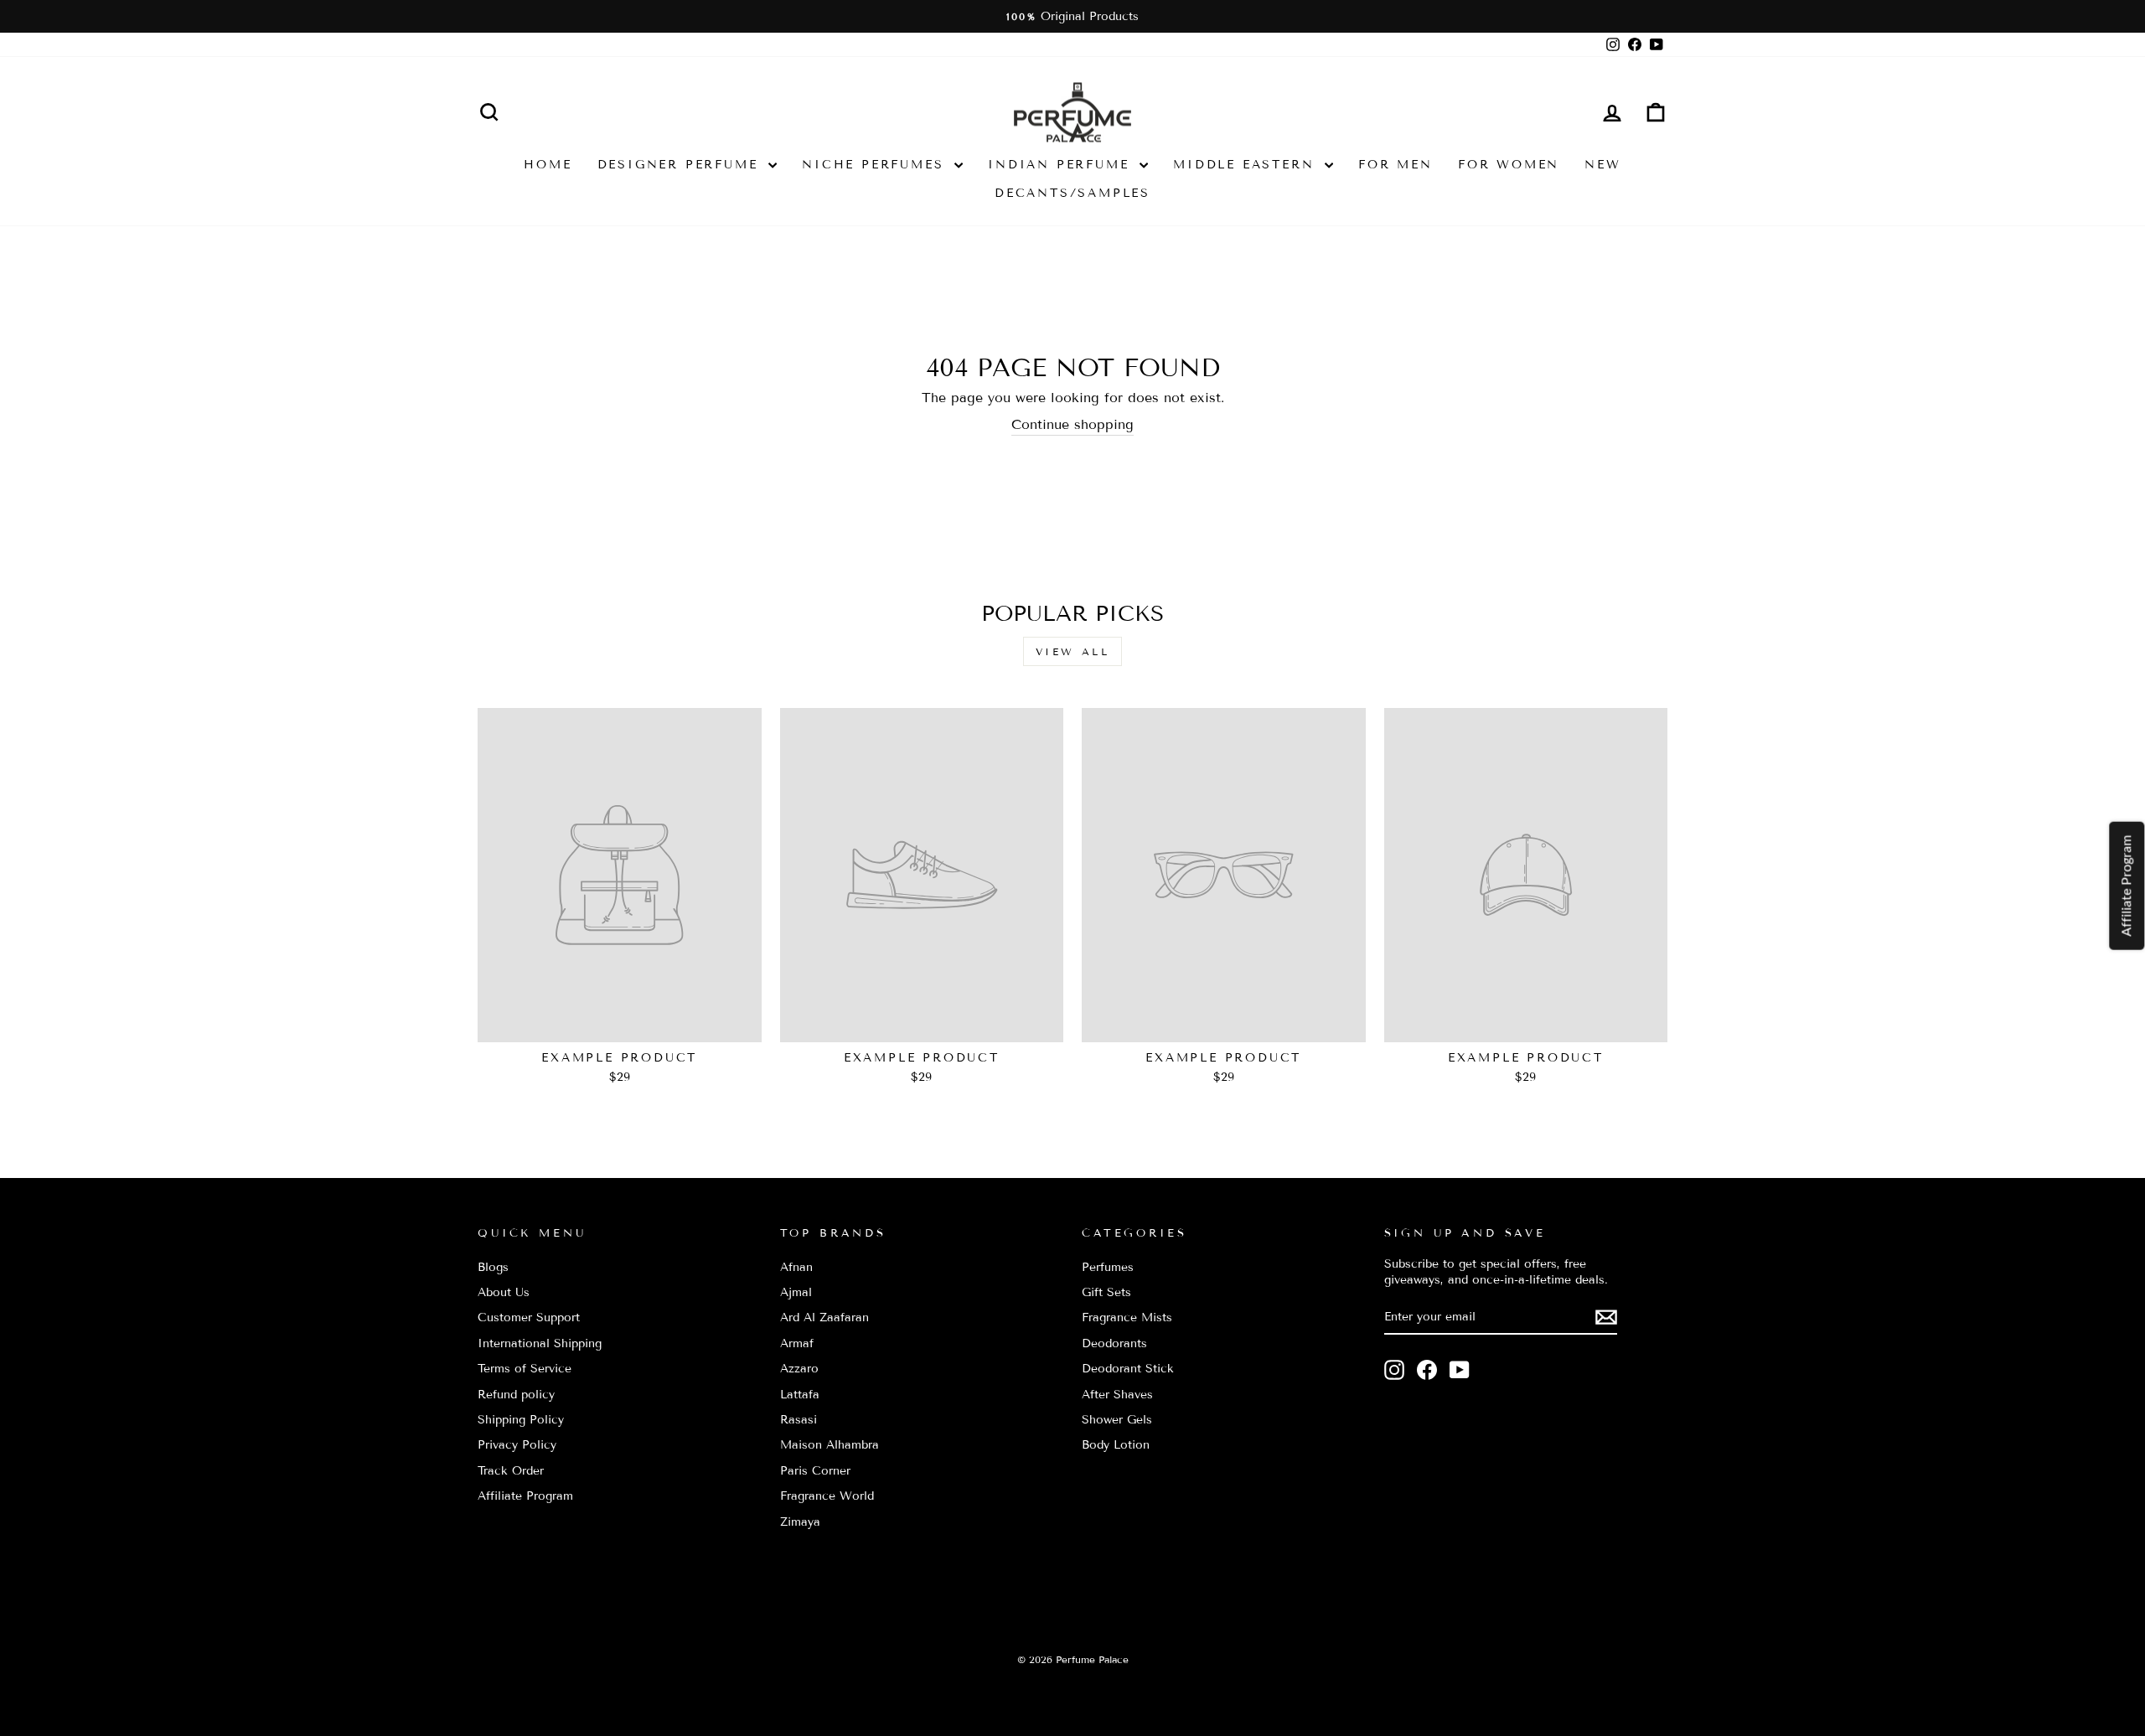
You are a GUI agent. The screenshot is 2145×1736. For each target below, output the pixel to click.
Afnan (796, 1267)
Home (548, 165)
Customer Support (529, 1317)
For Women (1509, 165)
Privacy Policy (517, 1445)
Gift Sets (1106, 1292)
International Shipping (540, 1343)
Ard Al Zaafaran (824, 1317)
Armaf (797, 1343)
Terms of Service (525, 1369)
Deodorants (1114, 1343)
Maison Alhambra (830, 1445)
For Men (1396, 165)
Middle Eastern (1247, 165)
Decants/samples (1072, 193)
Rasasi (799, 1420)
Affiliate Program (525, 1496)
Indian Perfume (1062, 165)
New (1602, 165)
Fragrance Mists (1127, 1317)
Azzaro (799, 1369)
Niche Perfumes (876, 165)
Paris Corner (815, 1471)
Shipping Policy (521, 1420)
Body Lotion (1116, 1445)
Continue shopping (1072, 424)
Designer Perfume (681, 165)
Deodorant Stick (1128, 1369)
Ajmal (796, 1292)
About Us (504, 1292)
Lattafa (800, 1395)
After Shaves (1117, 1395)
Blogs (493, 1267)
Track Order (511, 1471)
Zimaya (800, 1522)
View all (1073, 651)
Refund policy (516, 1395)
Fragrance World (827, 1496)
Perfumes (1108, 1267)
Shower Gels (1117, 1420)
